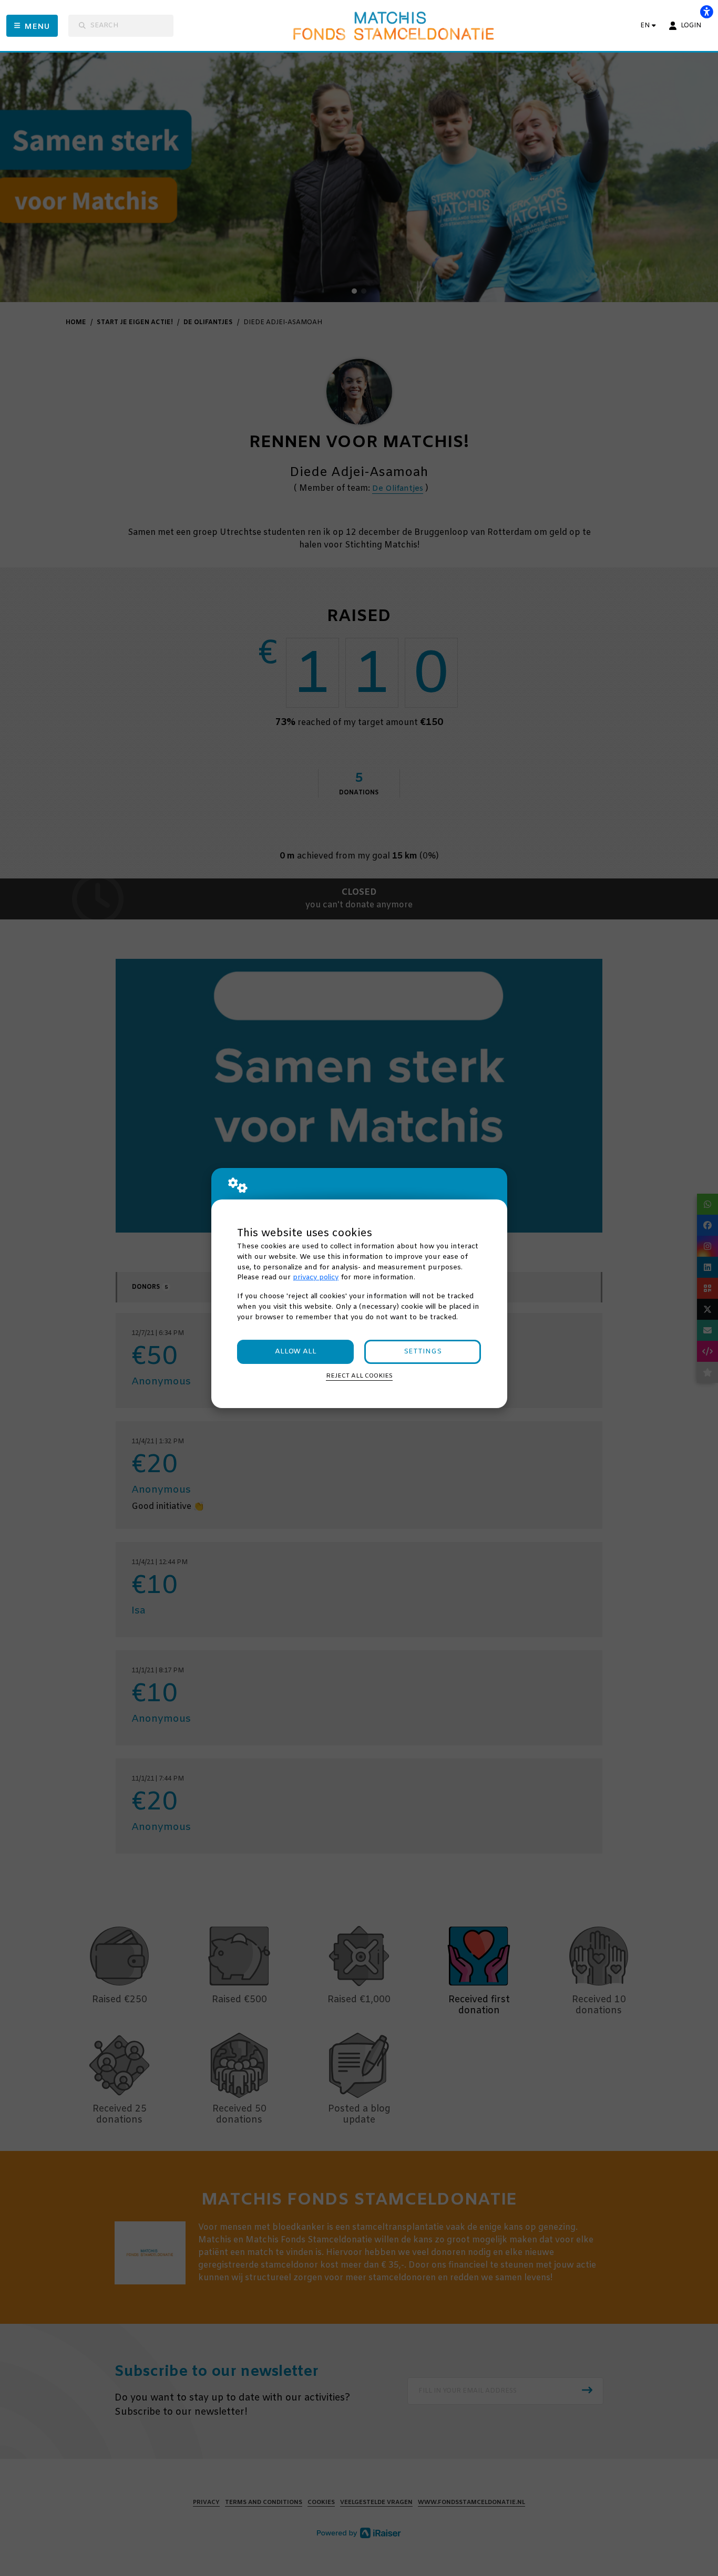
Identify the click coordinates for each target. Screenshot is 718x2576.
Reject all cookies (359, 1376)
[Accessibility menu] (706, 12)
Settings (423, 1352)
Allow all (296, 1352)
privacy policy (316, 1277)
